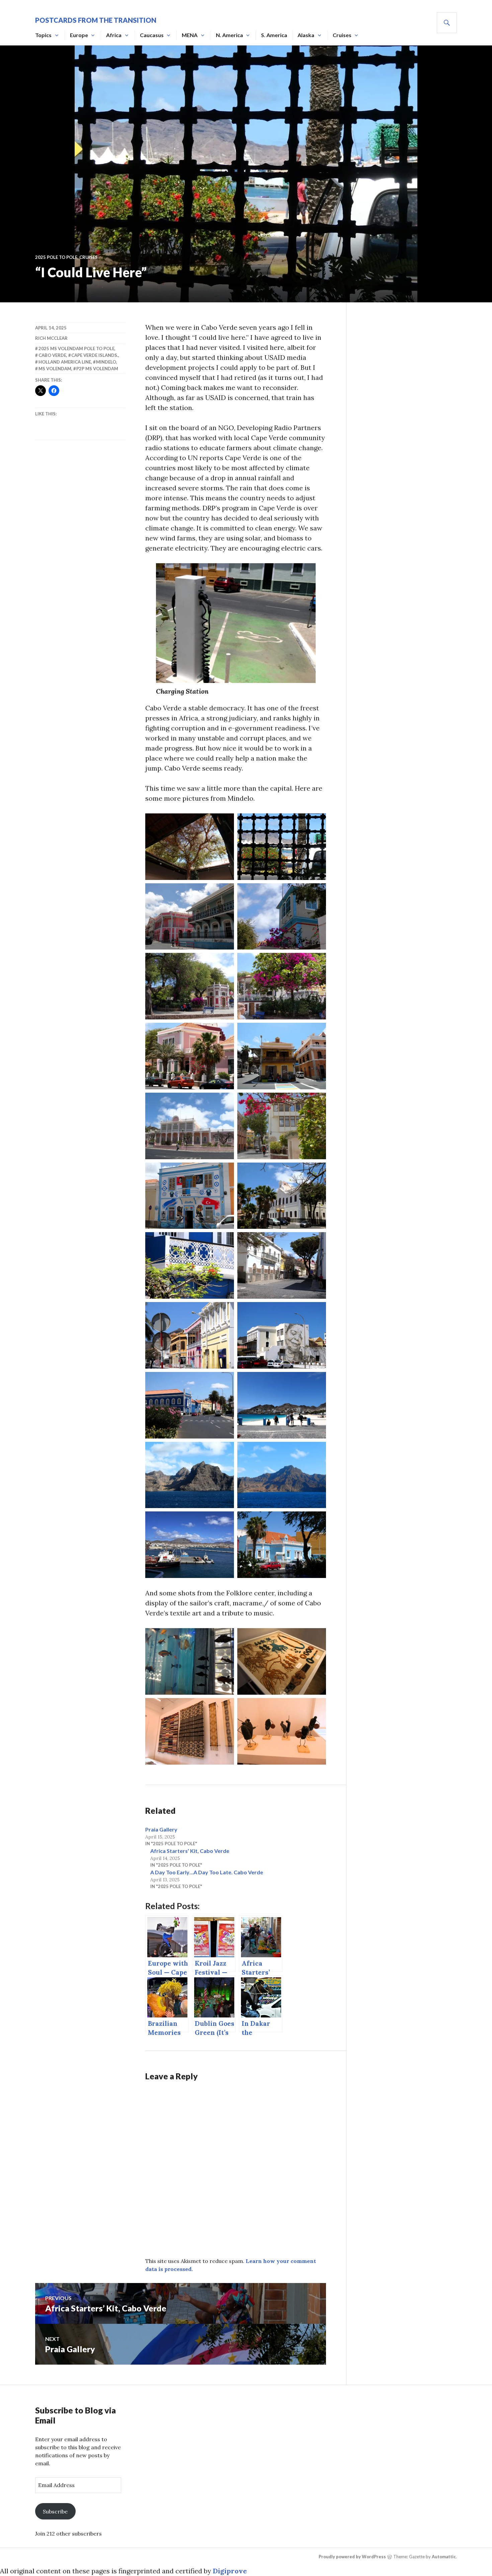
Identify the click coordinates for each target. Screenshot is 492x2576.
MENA (190, 35)
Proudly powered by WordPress (352, 2557)
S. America (274, 35)
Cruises (342, 35)
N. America (229, 35)
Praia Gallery (161, 1829)
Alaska (306, 35)
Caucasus (152, 35)
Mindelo (106, 362)
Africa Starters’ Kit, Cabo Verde (190, 1851)
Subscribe (55, 2511)
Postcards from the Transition (96, 20)
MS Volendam (55, 369)
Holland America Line (65, 362)
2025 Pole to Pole (56, 257)
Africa (114, 35)
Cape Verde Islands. (95, 355)
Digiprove (230, 2571)
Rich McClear (51, 338)
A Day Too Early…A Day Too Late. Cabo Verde (207, 1872)
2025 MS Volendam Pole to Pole (76, 349)
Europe (79, 35)
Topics (43, 35)
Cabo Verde (52, 355)
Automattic (444, 2557)
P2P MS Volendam (97, 369)
